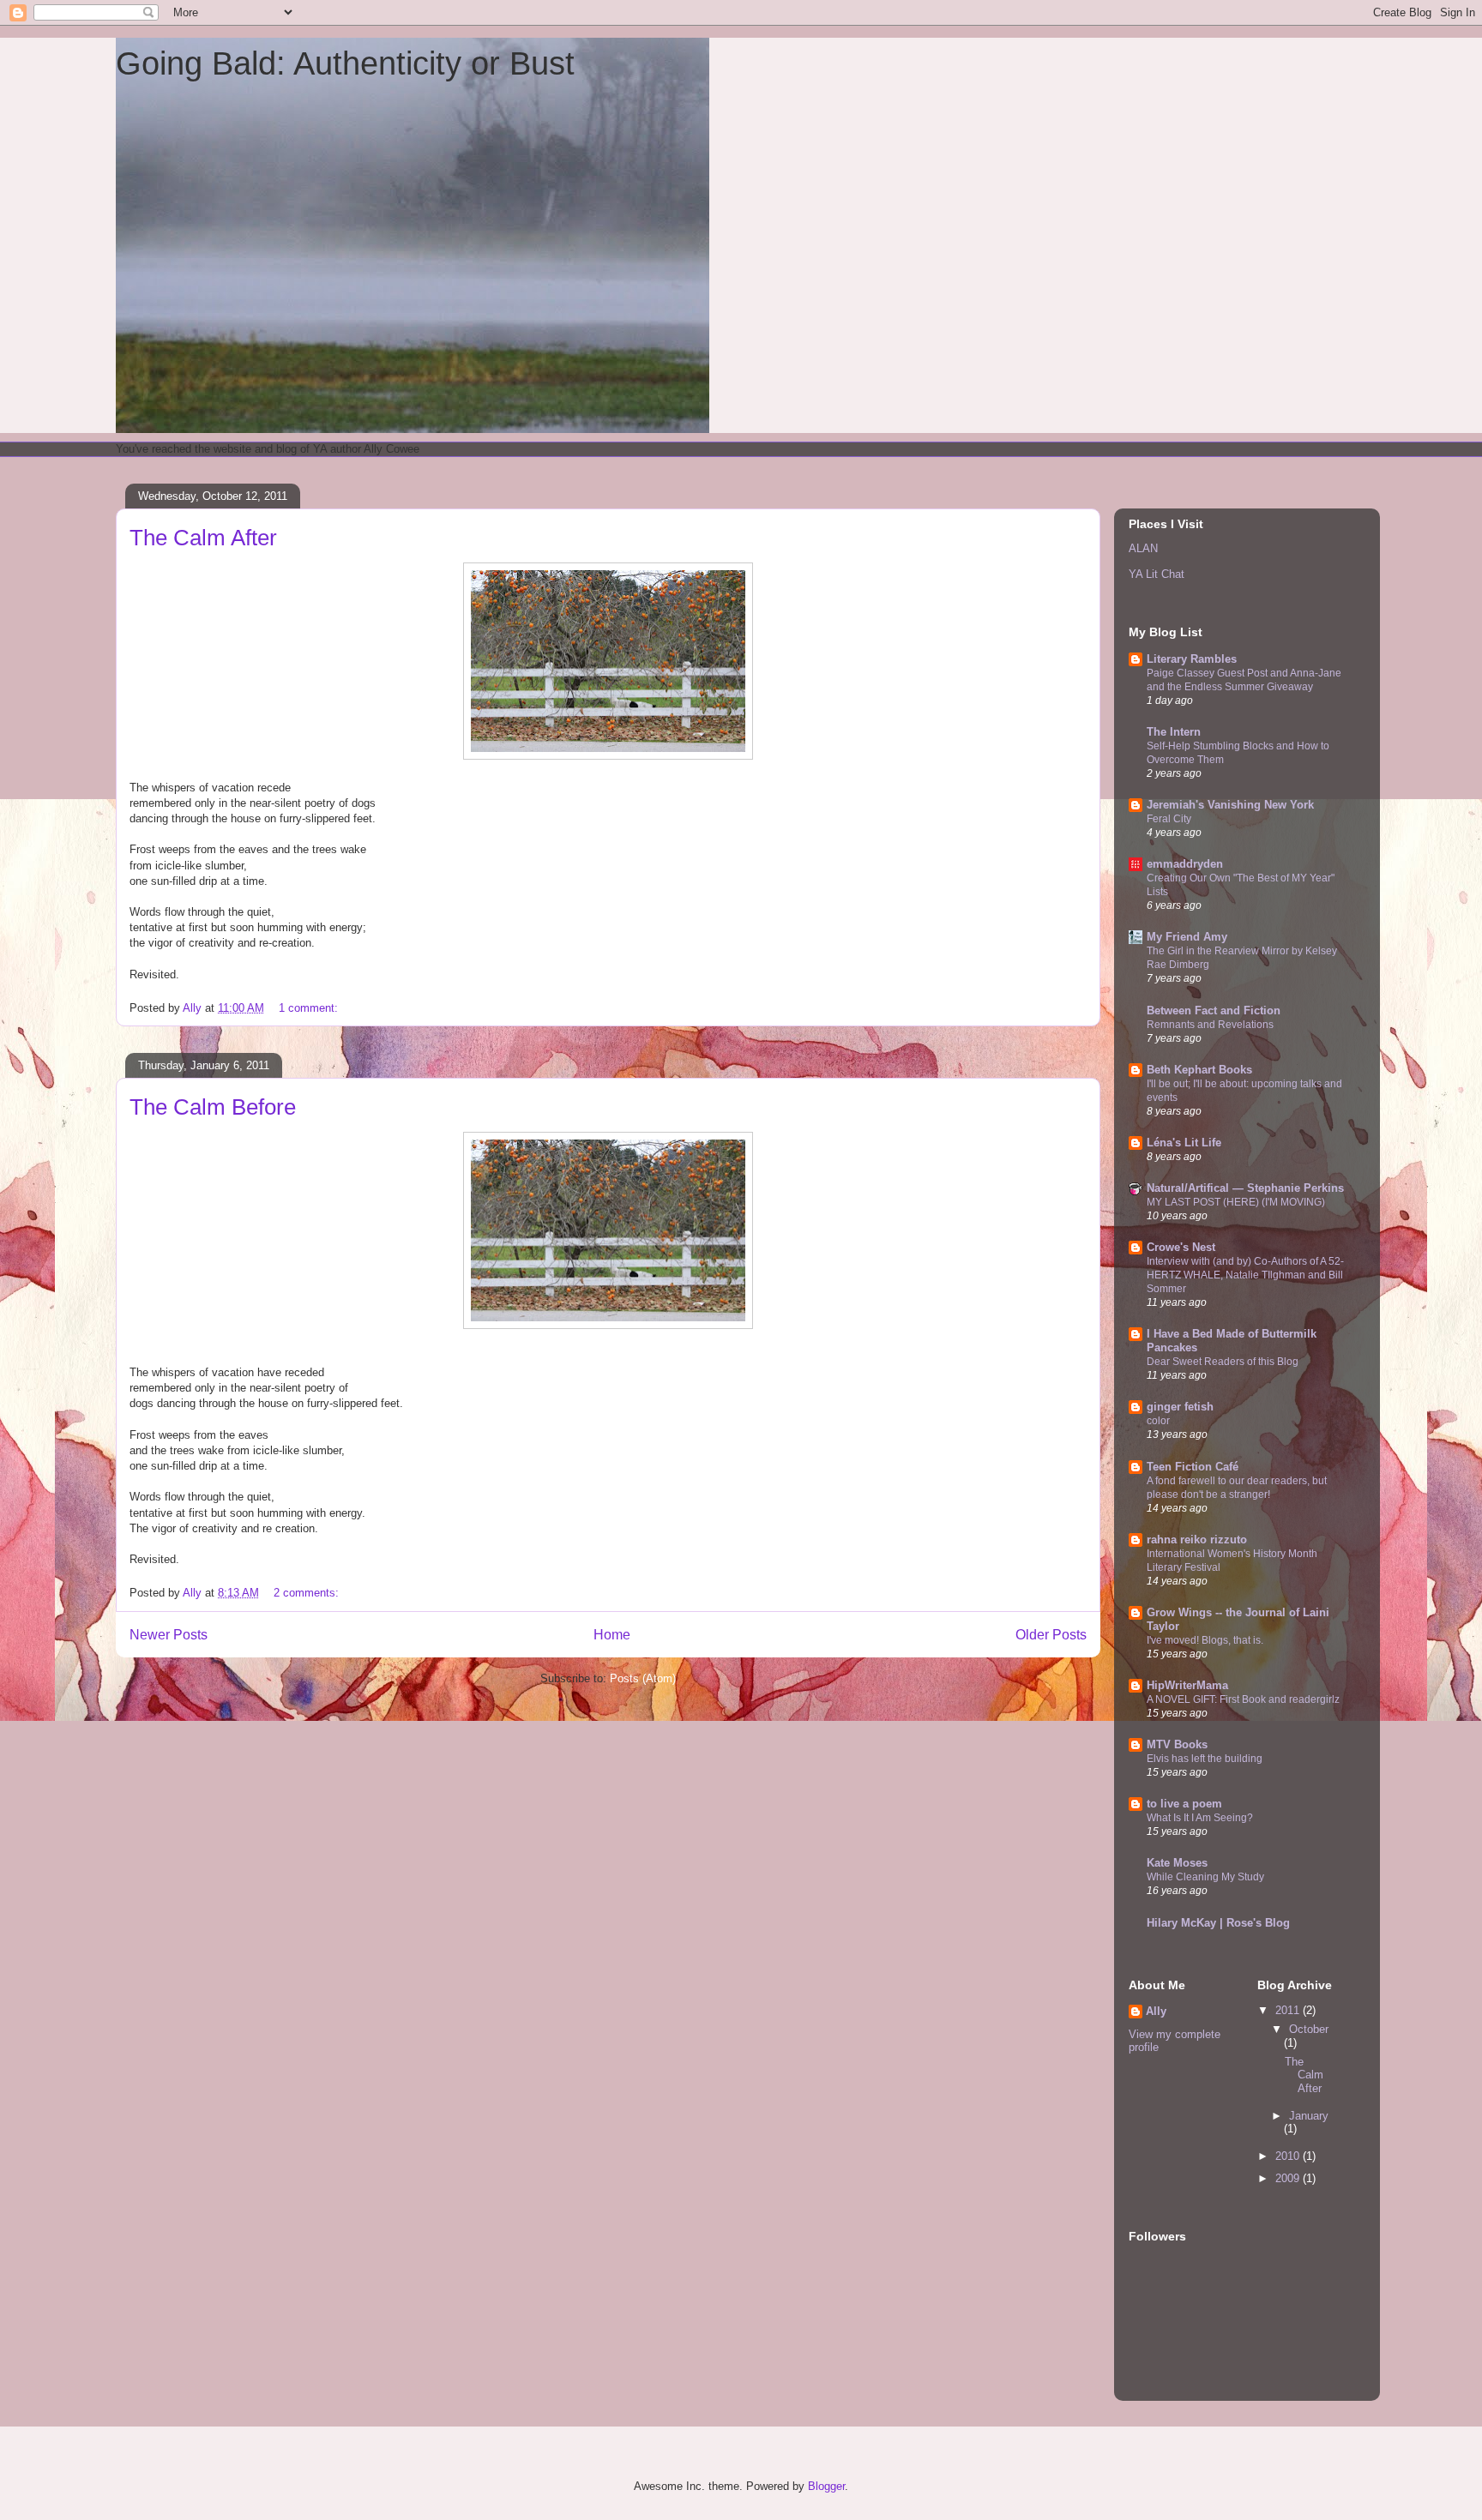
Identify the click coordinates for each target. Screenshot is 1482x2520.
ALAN (1143, 548)
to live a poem (1184, 1804)
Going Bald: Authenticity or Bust (345, 63)
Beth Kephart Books (1199, 1070)
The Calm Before (213, 1107)
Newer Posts (169, 1635)
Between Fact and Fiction (1214, 1010)
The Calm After (203, 538)
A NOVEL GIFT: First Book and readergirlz (1243, 1699)
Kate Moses (1177, 1863)
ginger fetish (1180, 1407)
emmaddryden (1185, 864)
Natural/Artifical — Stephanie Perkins (1245, 1188)
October (1309, 2029)
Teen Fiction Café (1193, 1467)
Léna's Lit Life (1184, 1143)
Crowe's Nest (1181, 1247)
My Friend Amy (1187, 937)
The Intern (1174, 732)
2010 (1289, 2156)
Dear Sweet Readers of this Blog (1223, 1362)
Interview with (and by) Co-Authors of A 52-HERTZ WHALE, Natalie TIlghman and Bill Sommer (1245, 1275)
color (1158, 1421)
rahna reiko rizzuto (1197, 1540)
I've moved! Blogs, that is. (1205, 1640)
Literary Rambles (1192, 659)
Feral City (1169, 819)
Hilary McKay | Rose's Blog (1218, 1923)
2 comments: (308, 1593)
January (1309, 2116)
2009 (1289, 2178)
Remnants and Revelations (1210, 1025)
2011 (1289, 2010)
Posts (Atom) (643, 1678)
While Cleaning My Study (1205, 1877)
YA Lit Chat (1157, 574)
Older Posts (1051, 1635)
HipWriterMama (1187, 1685)
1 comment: (310, 1008)
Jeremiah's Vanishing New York (1230, 805)
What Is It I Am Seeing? (1200, 1818)
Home (612, 1635)
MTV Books (1177, 1744)
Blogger (826, 2486)
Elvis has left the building (1205, 1759)
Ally (1156, 2011)
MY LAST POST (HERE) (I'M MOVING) (1236, 1202)
